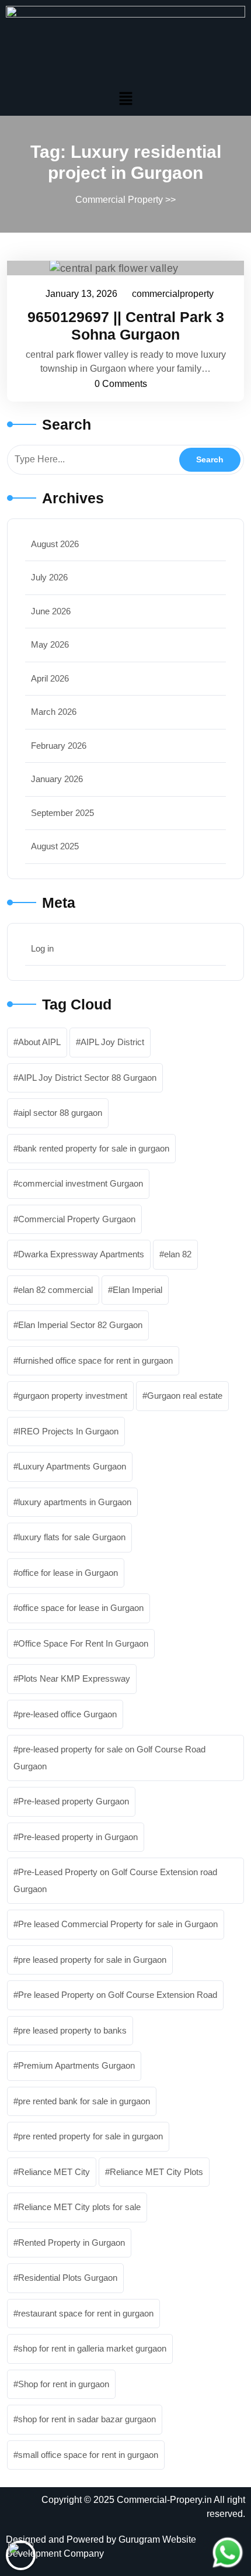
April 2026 (50, 678)
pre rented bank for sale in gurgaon (84, 2101)
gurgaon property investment (73, 1396)
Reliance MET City (54, 2172)
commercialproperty (173, 292)
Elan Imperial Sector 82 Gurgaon (80, 1325)
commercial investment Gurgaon (81, 1183)
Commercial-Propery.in (164, 2500)
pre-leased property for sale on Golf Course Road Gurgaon (109, 1758)
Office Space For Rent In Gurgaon (83, 1643)
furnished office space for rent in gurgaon (95, 1360)
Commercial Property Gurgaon (77, 1219)
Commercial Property (119, 200)
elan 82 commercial (55, 1290)
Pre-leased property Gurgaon (74, 1801)
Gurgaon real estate (185, 1396)
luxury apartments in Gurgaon (75, 1502)
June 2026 (51, 611)
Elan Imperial (137, 1290)
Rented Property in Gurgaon (72, 2243)
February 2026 (59, 746)
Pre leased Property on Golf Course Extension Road (118, 1995)
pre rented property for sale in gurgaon (90, 2136)
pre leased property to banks (72, 2030)
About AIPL (39, 1042)
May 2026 (50, 644)
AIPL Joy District (112, 1042)
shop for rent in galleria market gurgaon (92, 2348)
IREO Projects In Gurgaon (68, 1431)
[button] (125, 98)
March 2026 (54, 712)
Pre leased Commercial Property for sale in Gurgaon (118, 1924)
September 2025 (62, 813)
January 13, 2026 (82, 292)
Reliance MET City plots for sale (79, 2207)
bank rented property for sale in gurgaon (94, 1148)
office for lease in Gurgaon (68, 1573)
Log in (42, 948)
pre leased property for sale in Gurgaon (92, 1960)
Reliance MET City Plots (156, 2172)
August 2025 (55, 846)
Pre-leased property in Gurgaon (78, 1837)
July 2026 (49, 577)
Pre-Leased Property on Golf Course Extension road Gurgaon (115, 1880)
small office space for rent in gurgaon (88, 2455)
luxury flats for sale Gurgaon (72, 1537)
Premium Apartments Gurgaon (76, 2065)
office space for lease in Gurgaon (81, 1608)
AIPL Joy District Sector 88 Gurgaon (87, 1078)
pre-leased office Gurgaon (67, 1714)
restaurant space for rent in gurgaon (86, 2313)
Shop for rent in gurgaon (64, 2384)
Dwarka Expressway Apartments (81, 1254)
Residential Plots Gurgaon (68, 2278)
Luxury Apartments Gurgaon (72, 1466)
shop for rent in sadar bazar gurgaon (87, 2419)
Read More (120, 268)
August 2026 (55, 544)
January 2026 (57, 779)
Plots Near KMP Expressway (74, 1678)
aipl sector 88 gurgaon (60, 1113)
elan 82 (178, 1254)
